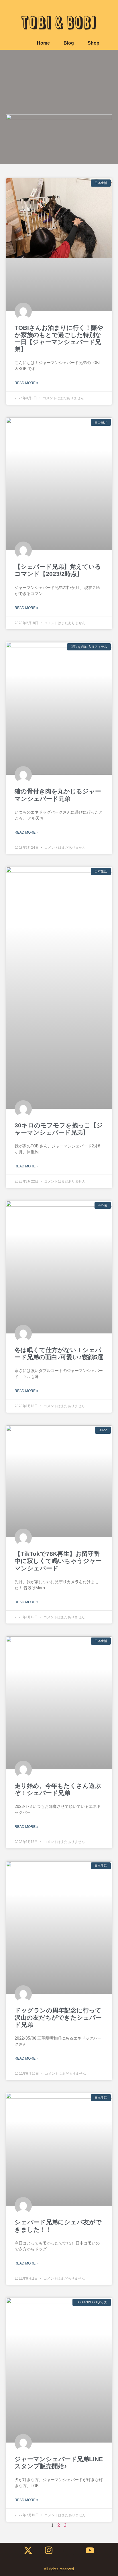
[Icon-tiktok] (69, 2550)
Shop (94, 43)
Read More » (26, 383)
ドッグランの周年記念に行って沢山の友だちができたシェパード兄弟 (58, 2017)
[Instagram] (49, 2550)
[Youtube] (90, 2550)
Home (43, 43)
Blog (69, 43)
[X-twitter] (28, 2550)
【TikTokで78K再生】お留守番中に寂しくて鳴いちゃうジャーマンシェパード (58, 1561)
